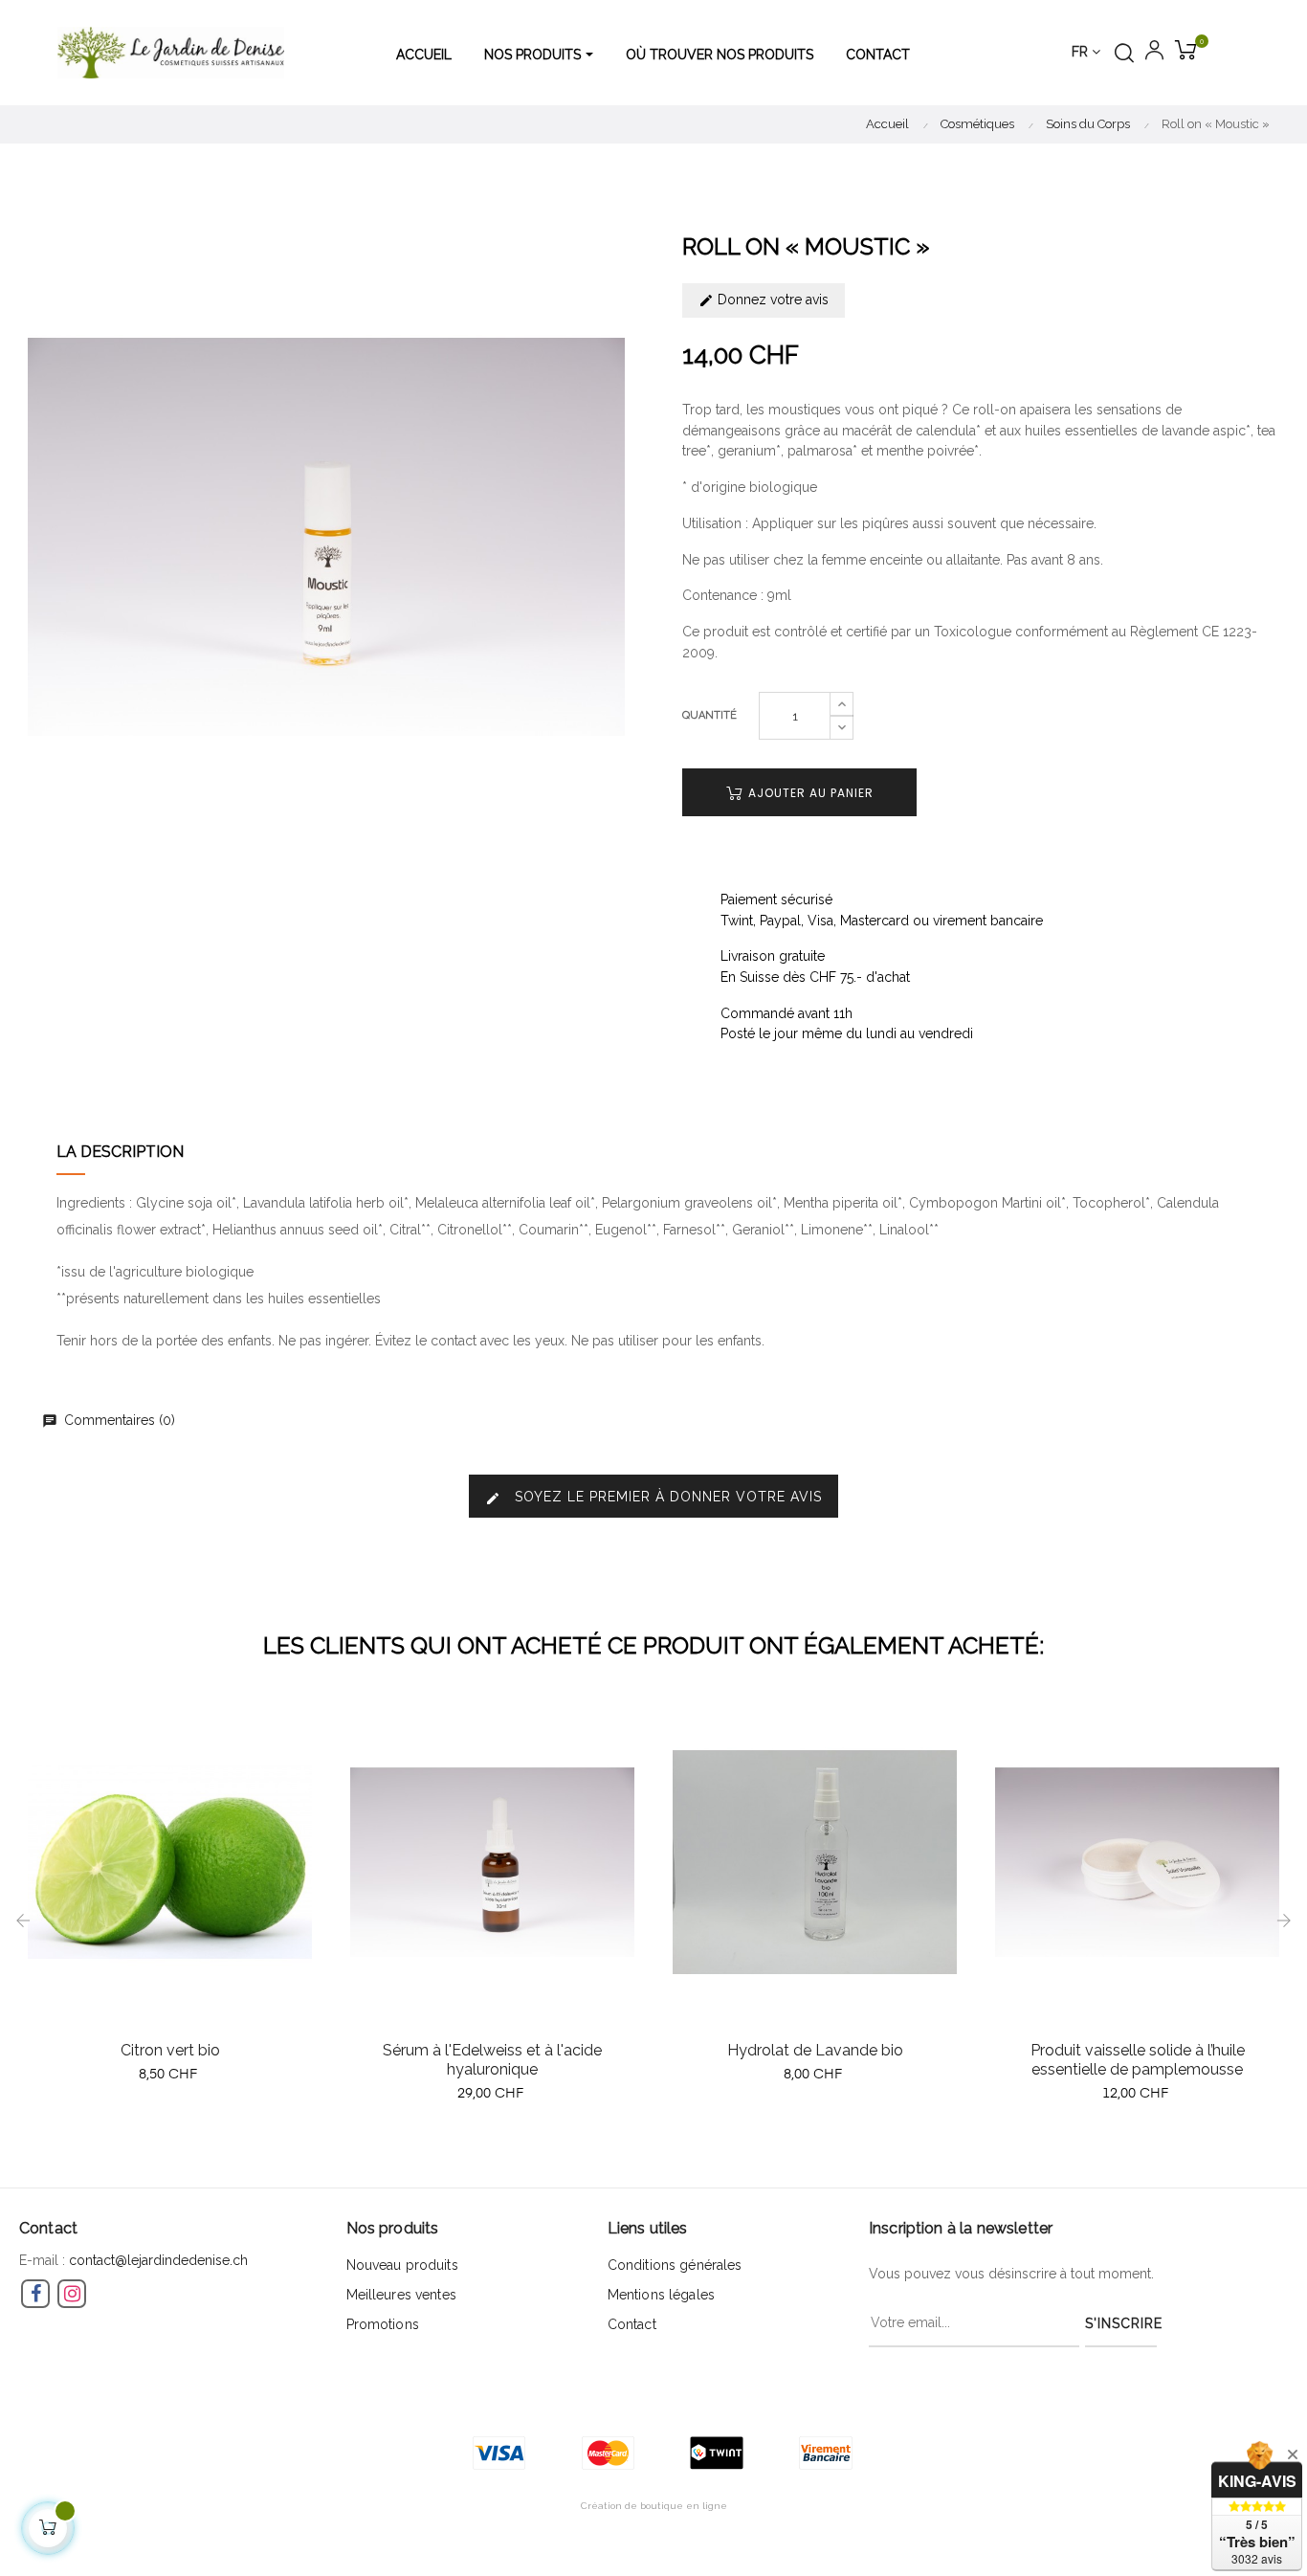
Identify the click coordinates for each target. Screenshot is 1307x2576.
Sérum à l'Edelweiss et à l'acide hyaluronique (492, 2060)
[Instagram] (72, 2294)
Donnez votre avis (771, 300)
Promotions (383, 2324)
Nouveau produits (402, 2265)
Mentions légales (661, 2295)
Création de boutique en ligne (654, 2506)
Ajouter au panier (809, 793)
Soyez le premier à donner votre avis (653, 1497)
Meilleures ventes (401, 2295)
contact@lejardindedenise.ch (158, 2260)
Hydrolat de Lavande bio (815, 2050)
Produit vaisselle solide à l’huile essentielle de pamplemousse (1138, 2060)
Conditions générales (675, 2265)
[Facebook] (35, 2294)
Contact (632, 2324)
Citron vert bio (170, 2050)
